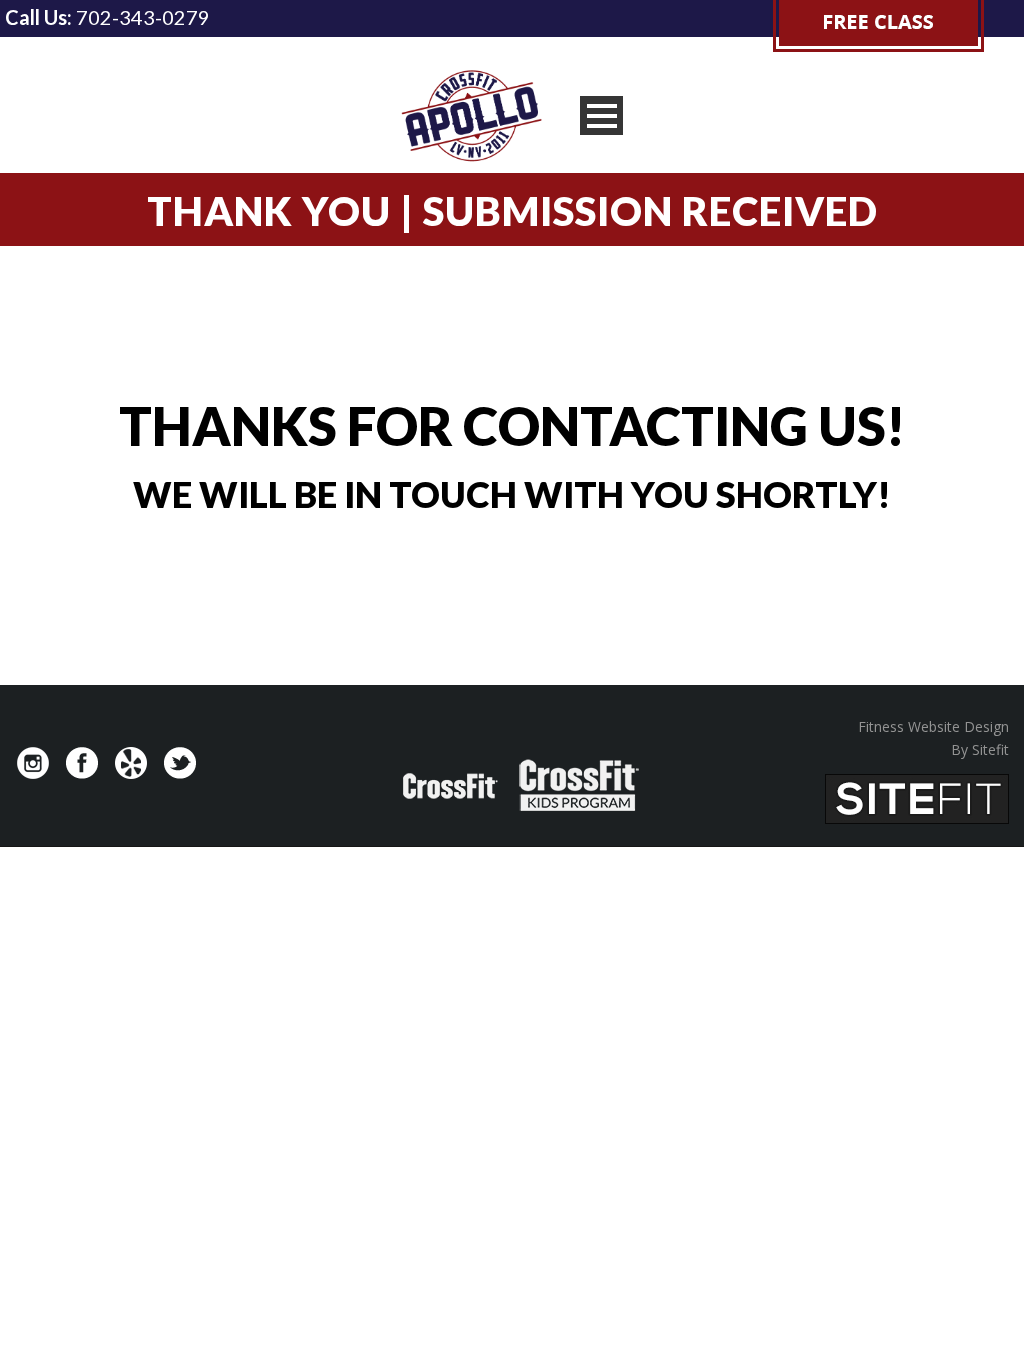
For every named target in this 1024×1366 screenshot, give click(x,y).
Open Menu (601, 115)
